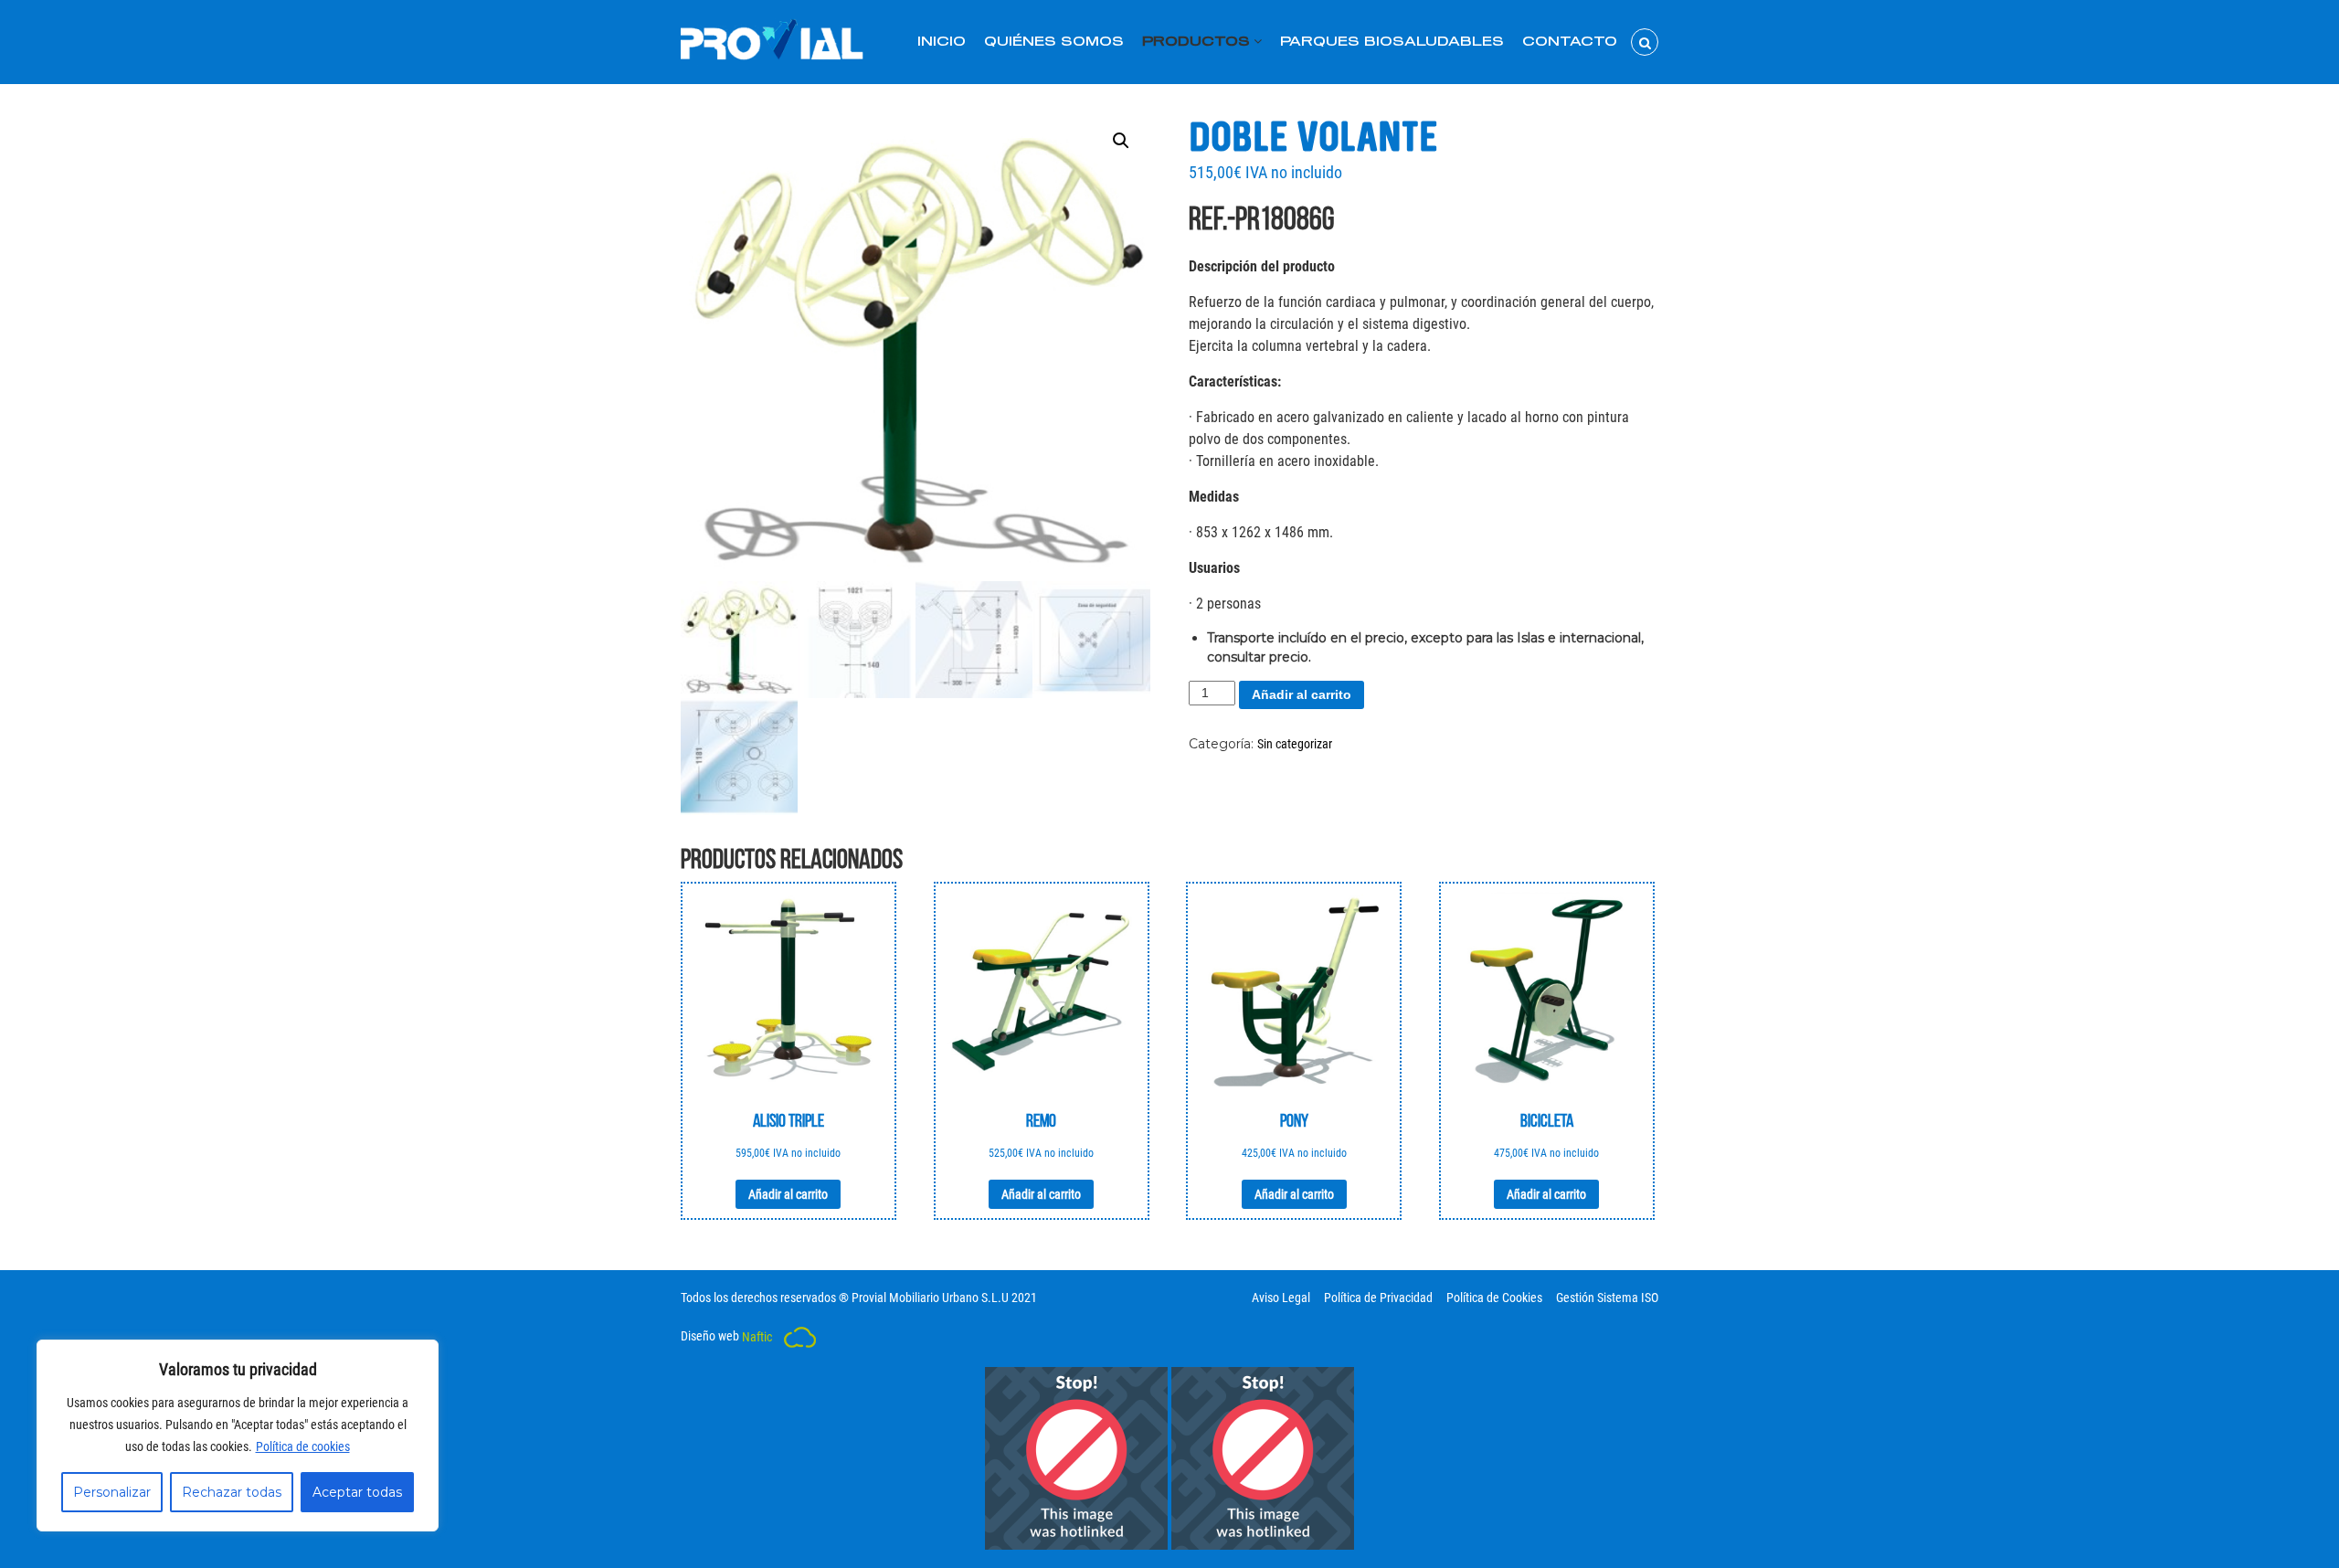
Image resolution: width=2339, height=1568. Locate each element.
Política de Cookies (1494, 1298)
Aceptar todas (357, 1492)
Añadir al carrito (1302, 694)
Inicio (942, 42)
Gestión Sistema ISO (1607, 1298)
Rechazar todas (232, 1492)
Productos (1196, 42)
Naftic (758, 1337)
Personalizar (112, 1492)
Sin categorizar (1295, 744)
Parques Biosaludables (1392, 42)
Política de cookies (303, 1446)
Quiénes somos (1054, 42)
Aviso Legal (1281, 1298)
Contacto (1570, 42)
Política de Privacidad (1378, 1298)
